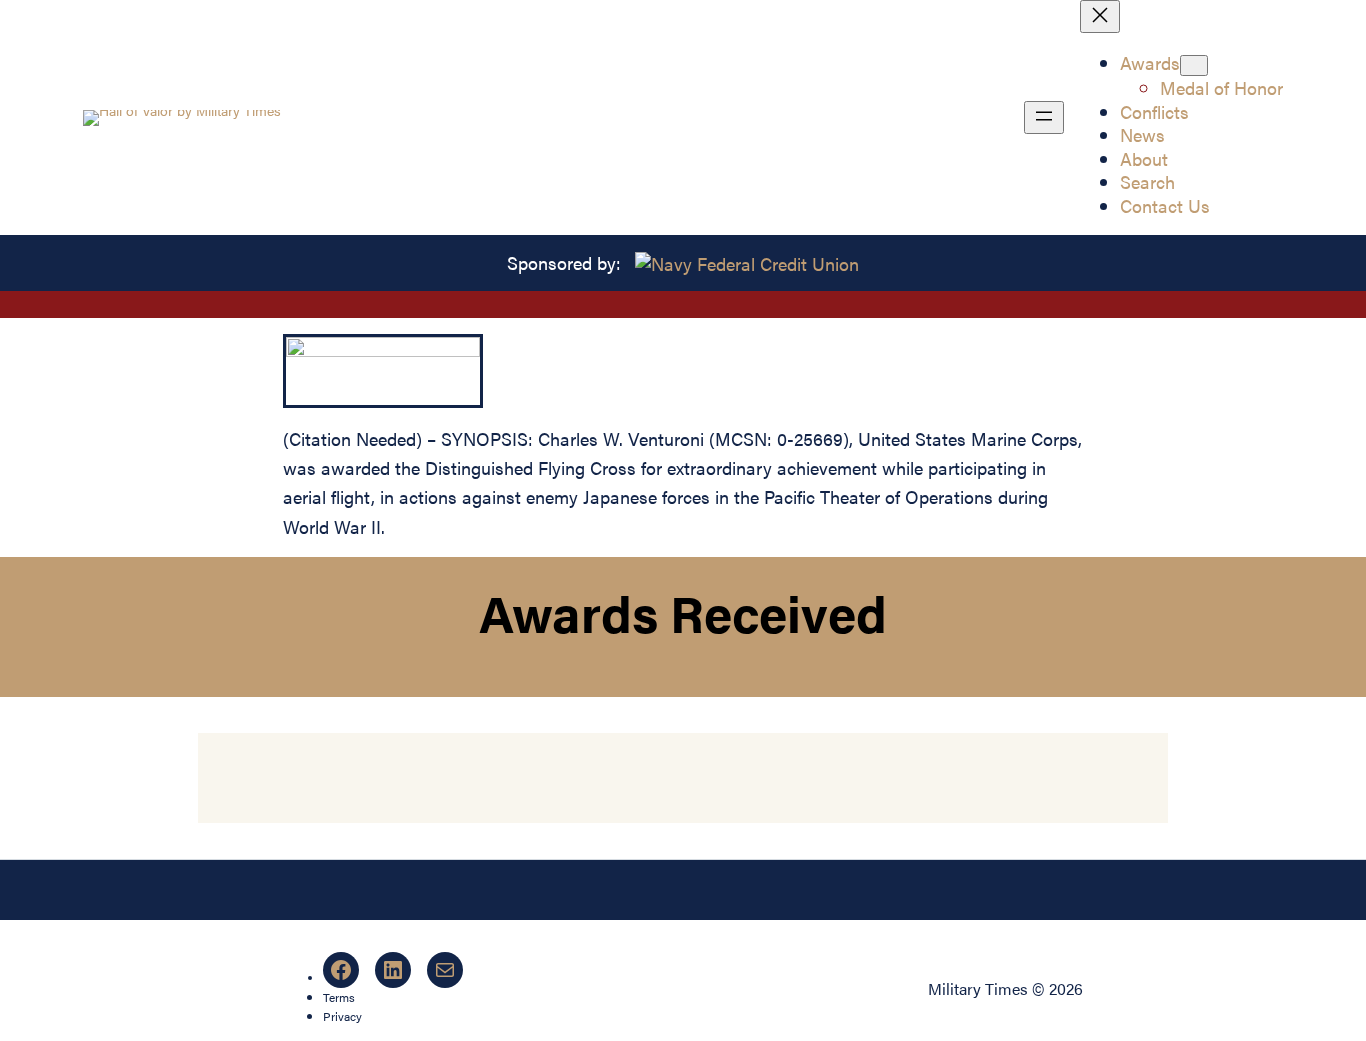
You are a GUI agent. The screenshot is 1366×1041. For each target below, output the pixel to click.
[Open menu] (1044, 117)
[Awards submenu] (1194, 65)
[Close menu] (1100, 16)
